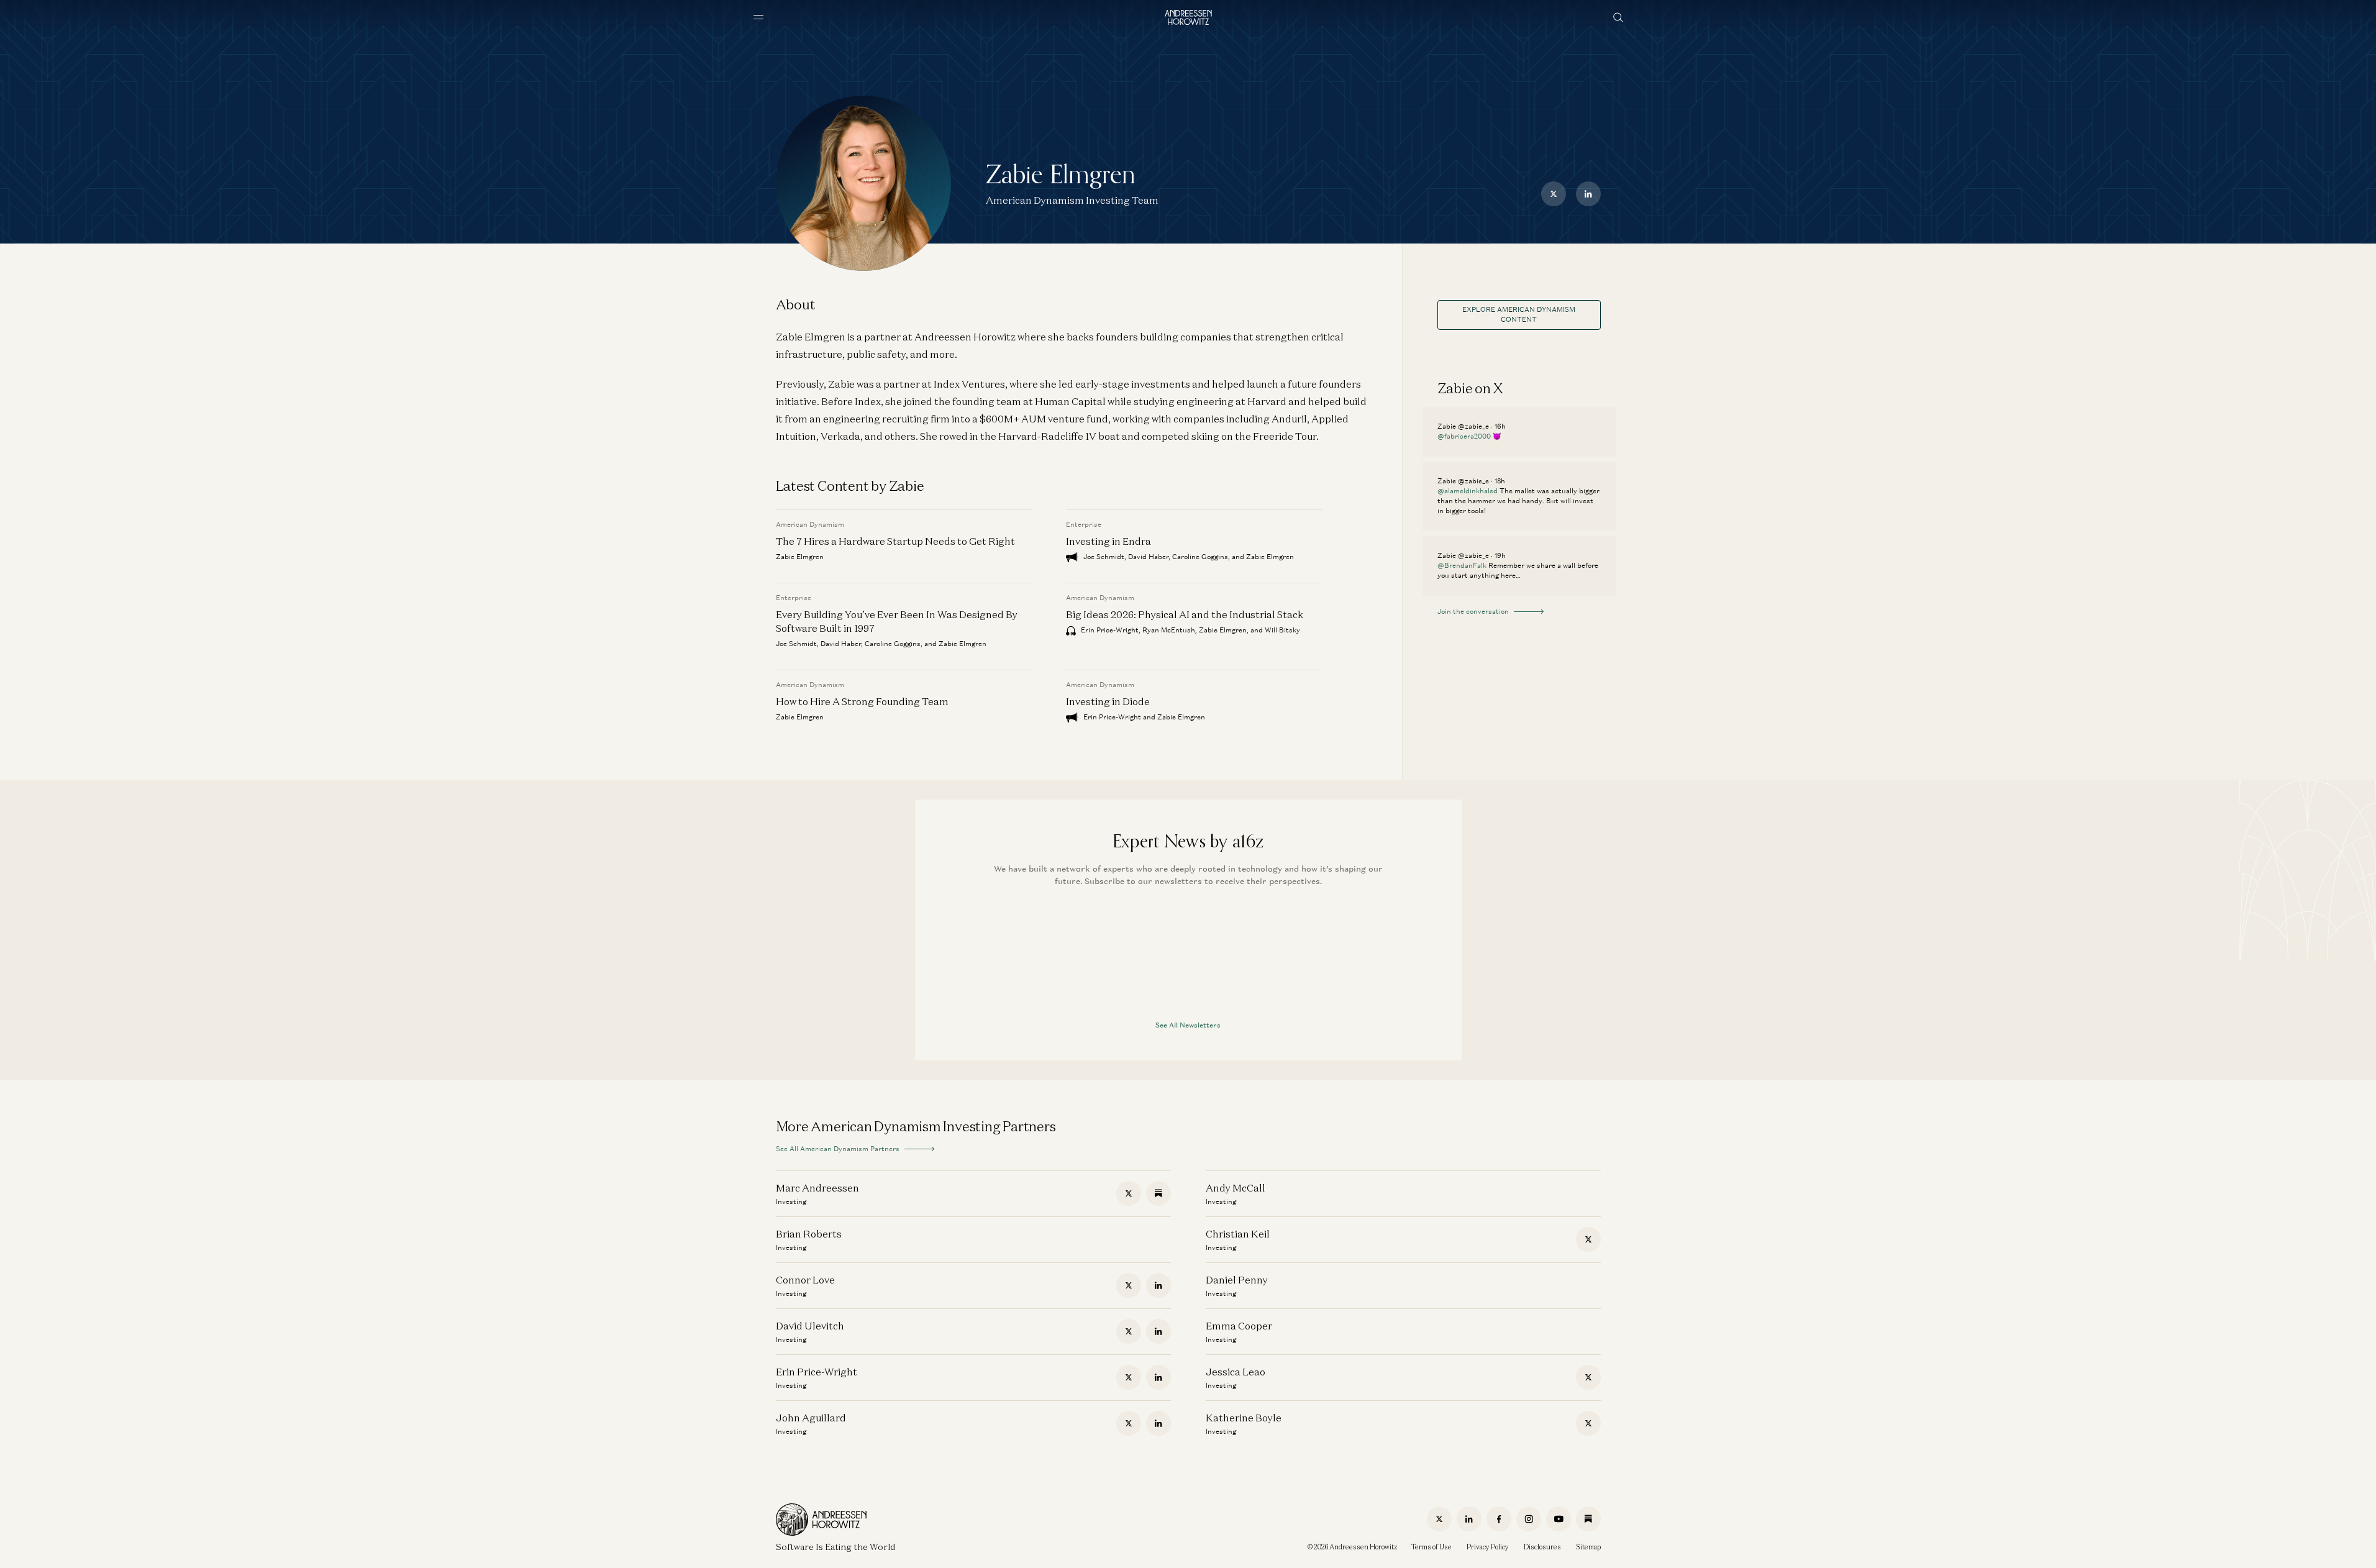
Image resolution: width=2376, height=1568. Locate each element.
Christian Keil (1238, 1234)
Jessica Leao (1236, 1372)
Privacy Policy (1488, 1547)
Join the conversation (1473, 611)
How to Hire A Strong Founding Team (862, 701)
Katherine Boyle (1244, 1418)
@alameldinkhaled (1468, 491)
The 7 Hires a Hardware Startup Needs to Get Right (895, 541)
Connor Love (805, 1280)
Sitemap (1588, 1547)
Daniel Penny (1237, 1280)
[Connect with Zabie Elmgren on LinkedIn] (1588, 194)
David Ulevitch (810, 1326)
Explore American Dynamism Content (1519, 314)
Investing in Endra (1108, 541)
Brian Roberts (809, 1234)
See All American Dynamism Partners (838, 1149)
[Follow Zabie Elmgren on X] (1554, 194)
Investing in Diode (1108, 701)
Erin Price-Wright (817, 1372)
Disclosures (1542, 1547)
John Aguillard (811, 1418)
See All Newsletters (1188, 1025)
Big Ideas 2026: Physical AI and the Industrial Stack (1185, 614)
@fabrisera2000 (1464, 436)
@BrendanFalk (1462, 565)
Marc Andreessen (817, 1188)
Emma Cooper (1239, 1326)
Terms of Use (1432, 1547)
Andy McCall (1236, 1188)
